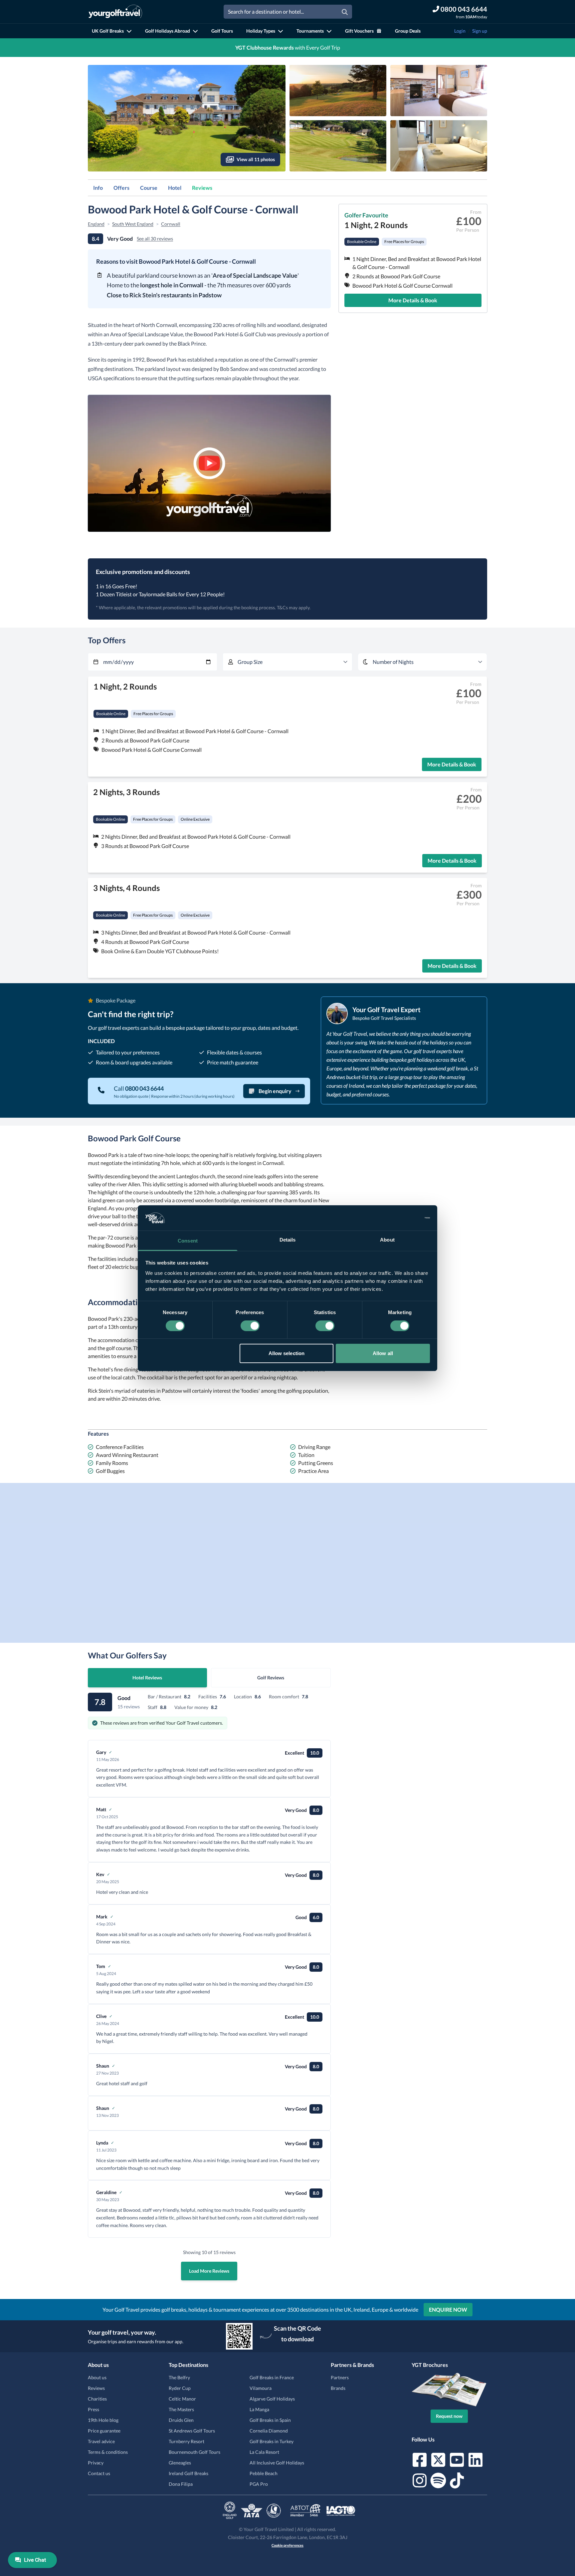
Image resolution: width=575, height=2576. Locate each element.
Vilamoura (261, 2388)
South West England (133, 224)
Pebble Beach (264, 2473)
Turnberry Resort (187, 2441)
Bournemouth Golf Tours (194, 2452)
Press (94, 2409)
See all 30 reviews (155, 239)
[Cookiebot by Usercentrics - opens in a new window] (401, 1218)
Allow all (383, 1353)
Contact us (99, 2473)
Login (460, 31)
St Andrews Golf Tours (192, 2431)
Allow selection (287, 1353)
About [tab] (387, 1240)
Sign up (480, 31)
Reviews (202, 188)
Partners (340, 2377)
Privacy (96, 2463)
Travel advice (101, 2441)
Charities (97, 2399)
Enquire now (448, 2309)
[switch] (250, 1326)
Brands (338, 2388)
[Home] (115, 12)
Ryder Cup (180, 2388)
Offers (121, 188)
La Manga (259, 2409)
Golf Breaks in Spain (270, 2420)
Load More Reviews (209, 2271)
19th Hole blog (103, 2420)
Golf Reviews (271, 1678)
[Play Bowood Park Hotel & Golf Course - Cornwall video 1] (209, 463)
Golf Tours (222, 31)
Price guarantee (104, 2431)
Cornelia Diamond (269, 2431)
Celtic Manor (182, 2399)
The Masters (181, 2409)
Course (149, 188)
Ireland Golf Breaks (189, 2473)
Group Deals (408, 31)
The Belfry (179, 2377)
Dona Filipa (181, 2484)
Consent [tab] (188, 1241)
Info (98, 188)
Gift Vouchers (359, 31)
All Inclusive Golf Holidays (277, 2463)
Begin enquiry (275, 1091)
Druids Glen (181, 2420)
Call (139, 1088)
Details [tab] (288, 1240)
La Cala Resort (264, 2452)
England (96, 224)
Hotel (175, 188)
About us (97, 2377)
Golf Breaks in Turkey (272, 2441)
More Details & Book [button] (413, 300)
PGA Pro (259, 2484)
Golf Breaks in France (272, 2377)
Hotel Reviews (147, 1678)
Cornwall (171, 224)
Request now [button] (449, 2416)
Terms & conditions (108, 2452)
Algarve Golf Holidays (272, 2399)
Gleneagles (180, 2463)
